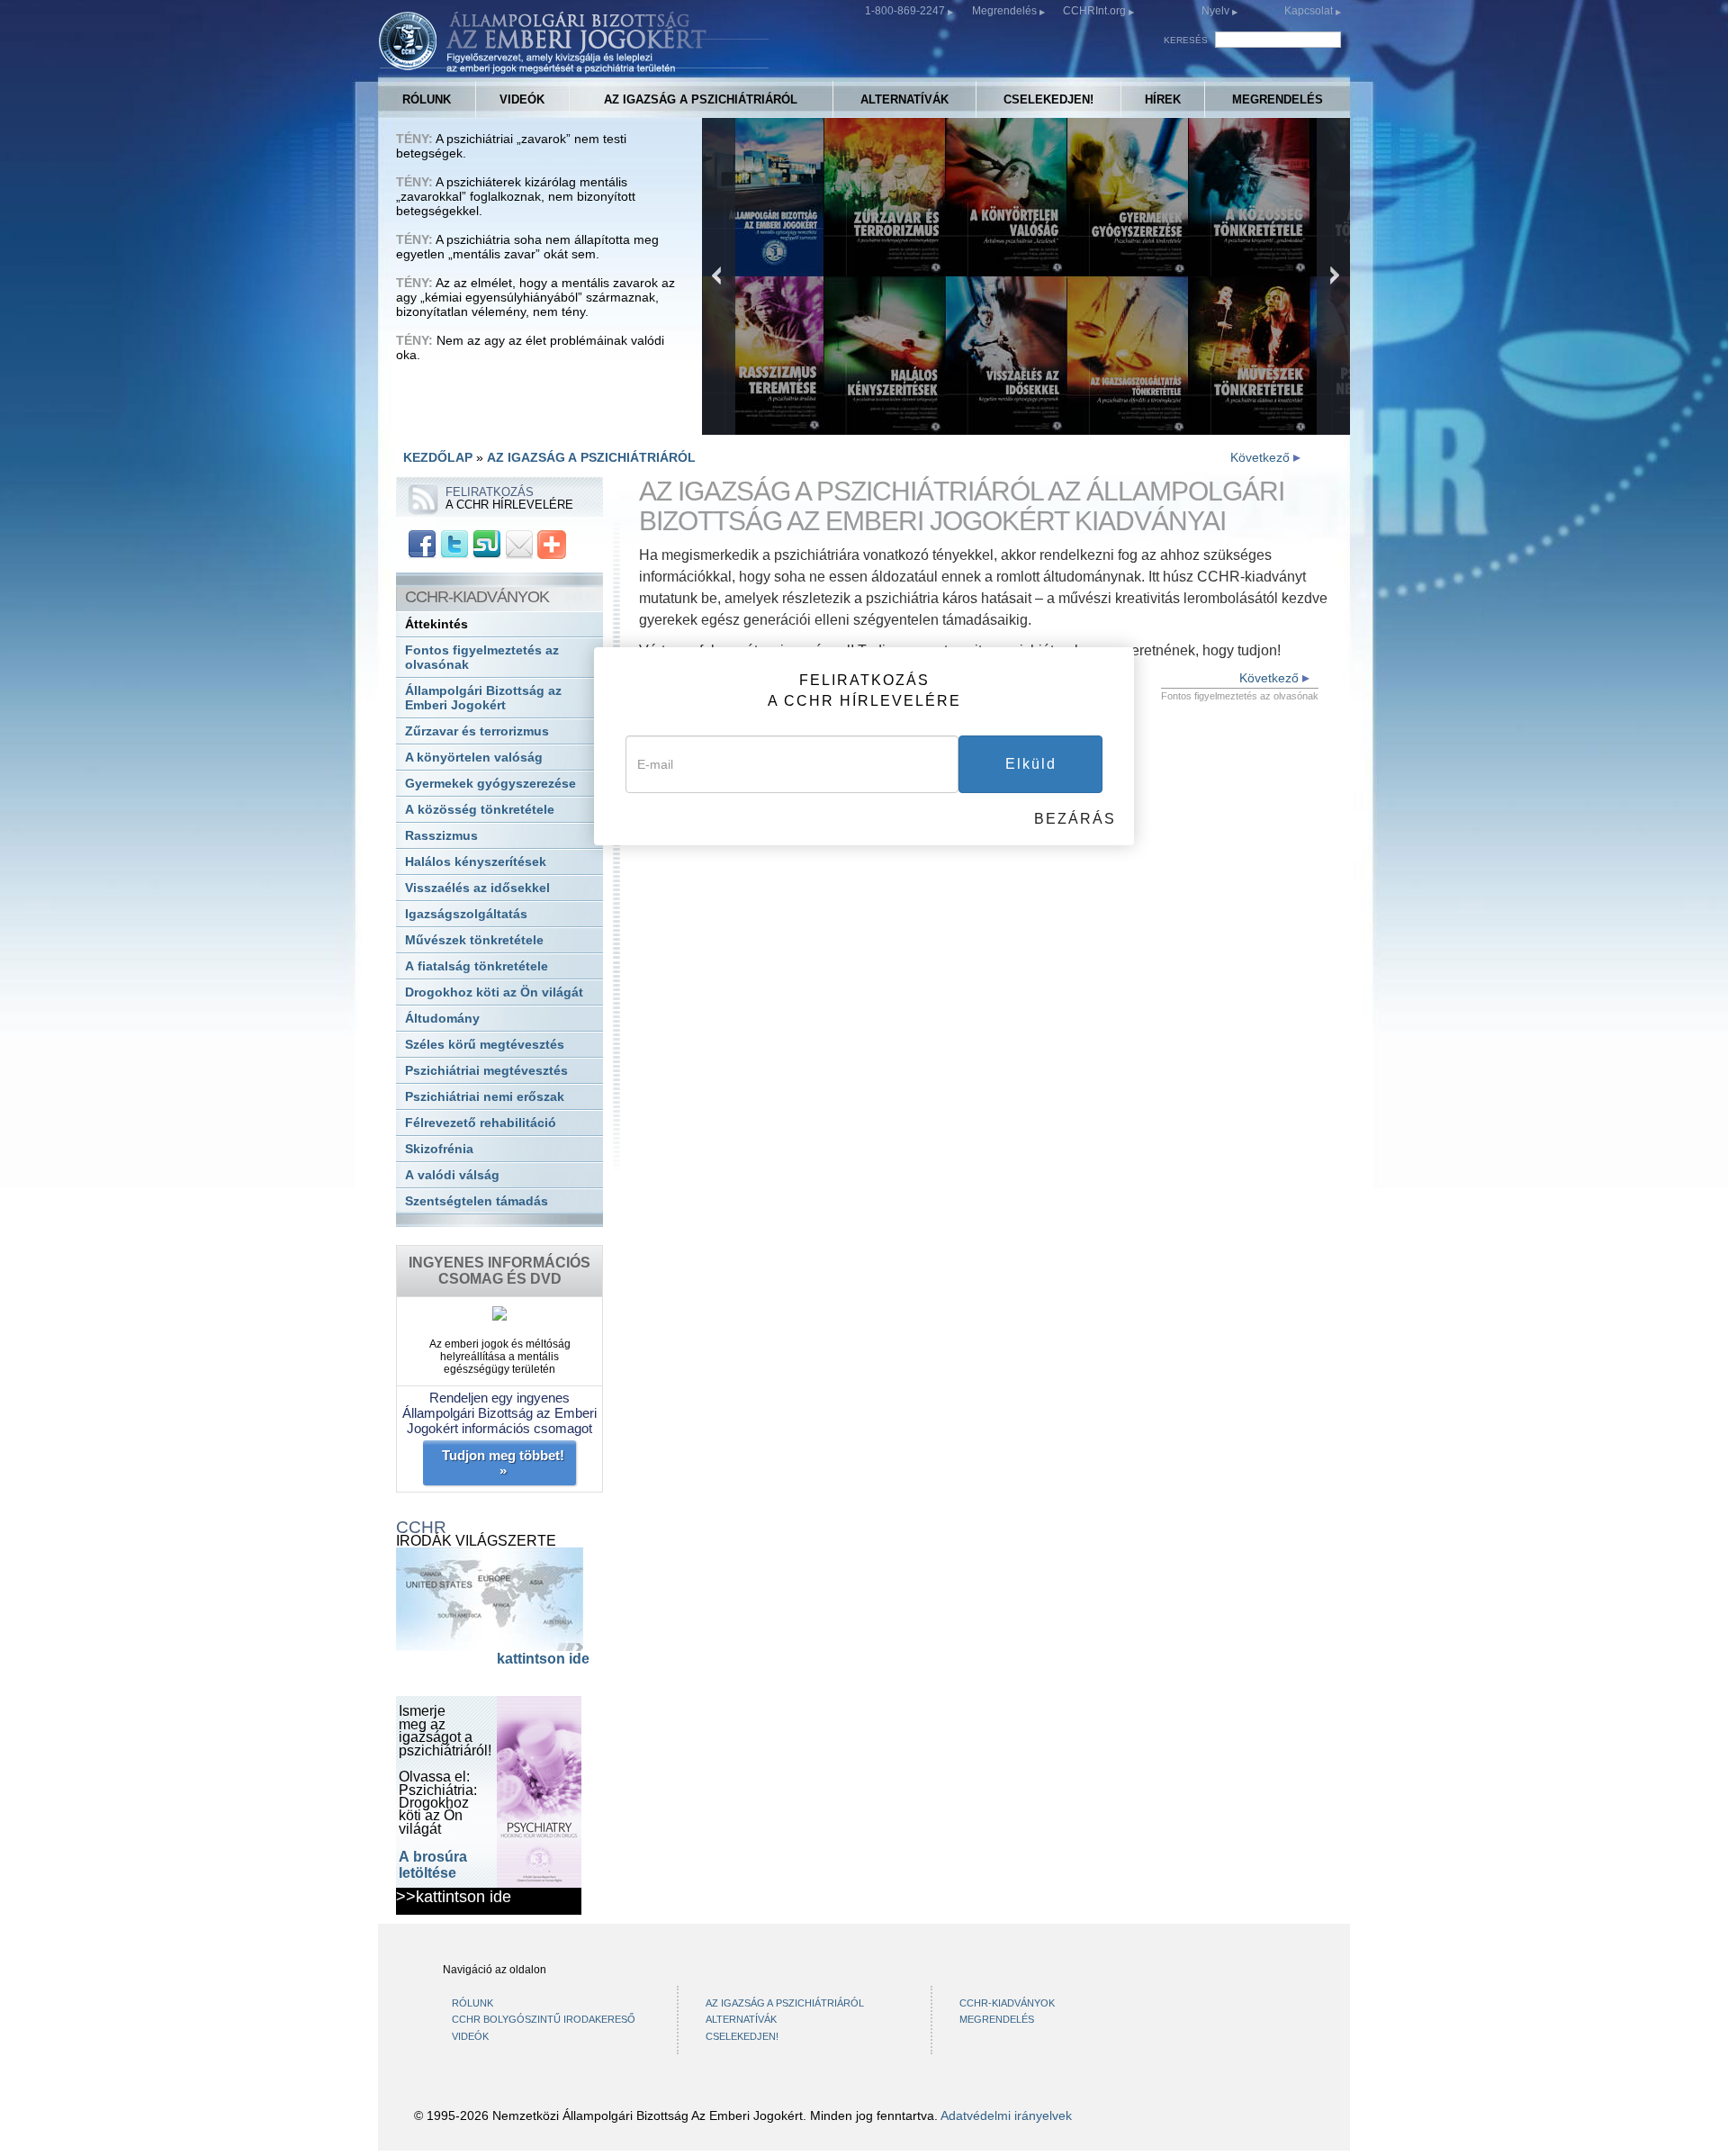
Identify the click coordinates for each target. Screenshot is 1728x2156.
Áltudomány (442, 1019)
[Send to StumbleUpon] (487, 543)
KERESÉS (1186, 40)
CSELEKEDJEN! (1048, 99)
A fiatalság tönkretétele (477, 966)
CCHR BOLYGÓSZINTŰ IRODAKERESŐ (544, 2019)
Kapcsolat (1310, 11)
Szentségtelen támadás (477, 1201)
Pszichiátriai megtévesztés (486, 1071)
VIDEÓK (522, 99)
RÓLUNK (427, 99)
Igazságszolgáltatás (466, 914)
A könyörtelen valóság (474, 758)
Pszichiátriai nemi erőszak (485, 1097)
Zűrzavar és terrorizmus (477, 731)
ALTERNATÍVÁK (904, 99)
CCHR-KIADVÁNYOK (1007, 2003)
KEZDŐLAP (438, 457)
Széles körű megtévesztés (485, 1045)
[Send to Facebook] (422, 543)
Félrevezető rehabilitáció (481, 1123)
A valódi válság (452, 1175)
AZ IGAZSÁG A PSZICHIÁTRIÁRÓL (701, 99)
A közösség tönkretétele (480, 810)
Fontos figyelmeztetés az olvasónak (482, 658)
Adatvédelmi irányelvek (1006, 2115)
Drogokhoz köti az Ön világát (494, 992)
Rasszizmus (441, 836)
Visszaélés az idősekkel (477, 888)
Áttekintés (436, 624)
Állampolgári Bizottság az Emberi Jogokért (483, 698)
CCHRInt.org (1096, 11)
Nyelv (1215, 11)
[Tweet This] (454, 543)
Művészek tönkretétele (474, 940)
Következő (1262, 457)
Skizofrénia (439, 1149)
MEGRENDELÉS (1278, 99)
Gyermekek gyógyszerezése (490, 784)
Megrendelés (1006, 11)
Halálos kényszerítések (476, 862)
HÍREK (1163, 99)
